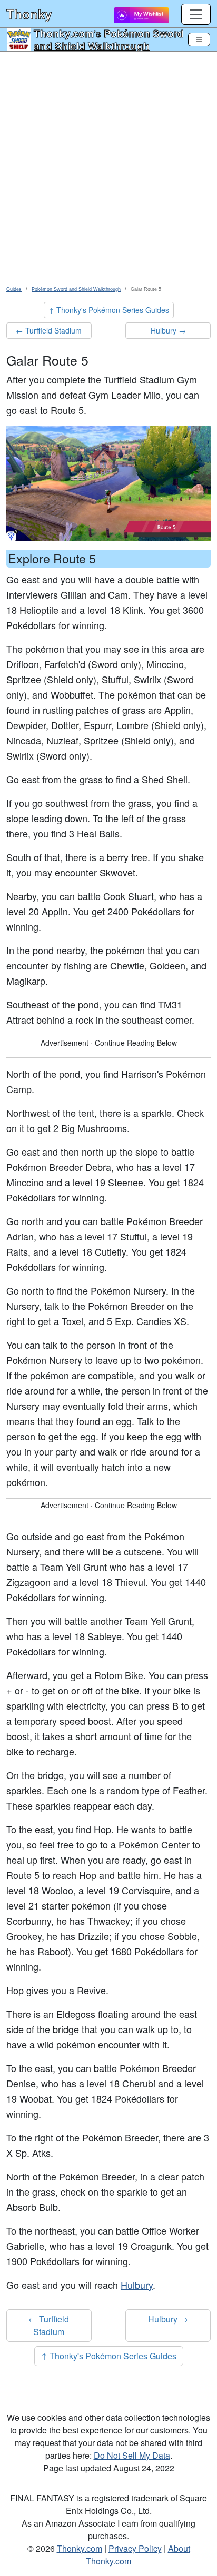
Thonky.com (64, 33)
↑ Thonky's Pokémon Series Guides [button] (109, 310)
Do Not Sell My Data (132, 2455)
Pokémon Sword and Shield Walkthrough (109, 39)
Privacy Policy (135, 2548)
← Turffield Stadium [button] (49, 330)
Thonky (29, 14)
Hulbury (137, 2285)
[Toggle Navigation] (199, 39)
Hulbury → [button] (168, 330)
